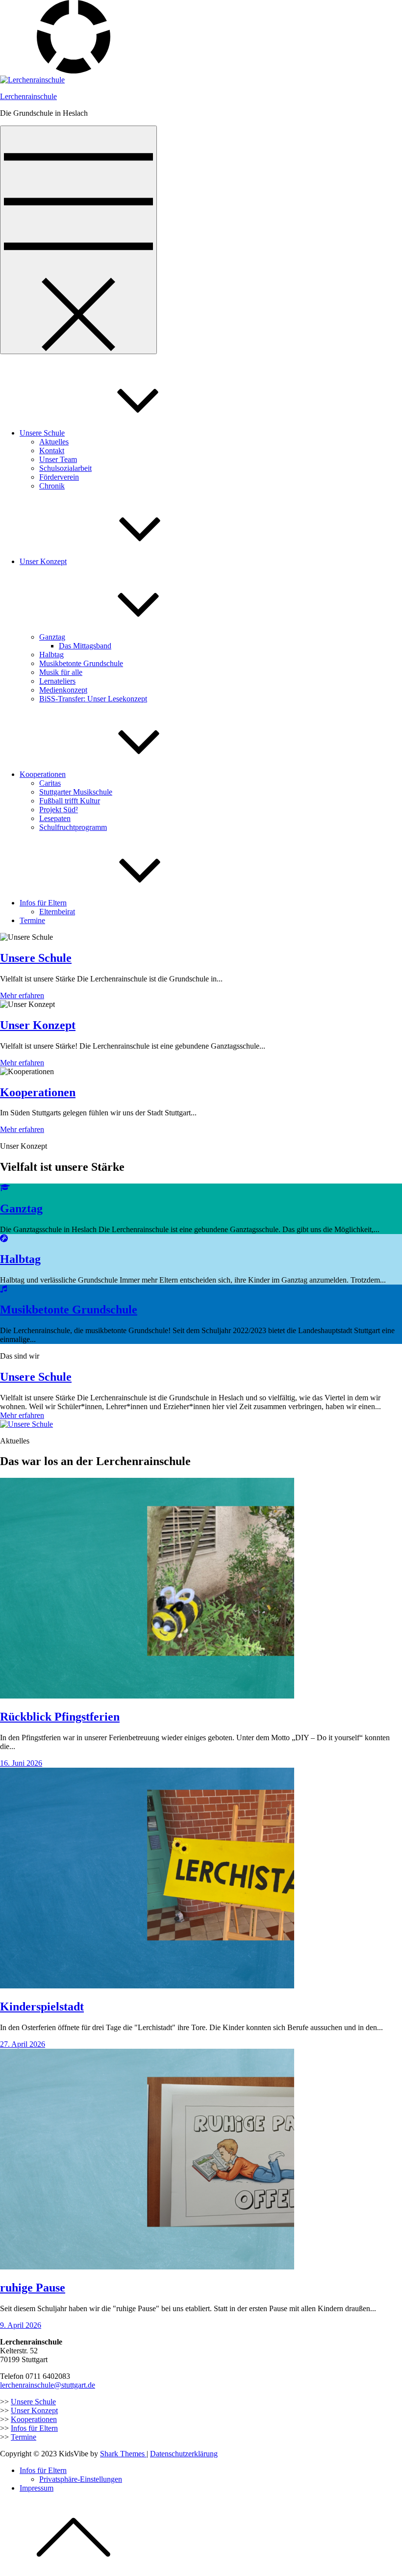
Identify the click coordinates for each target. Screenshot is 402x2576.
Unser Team (58, 459)
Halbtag (51, 655)
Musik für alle (61, 672)
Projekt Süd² (59, 810)
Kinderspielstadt (42, 2007)
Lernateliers (57, 681)
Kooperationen (43, 774)
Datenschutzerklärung (184, 2454)
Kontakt (52, 451)
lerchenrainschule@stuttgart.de (48, 2385)
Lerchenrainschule (28, 96)
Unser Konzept (43, 561)
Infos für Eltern (43, 903)
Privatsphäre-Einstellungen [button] (81, 2479)
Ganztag (52, 637)
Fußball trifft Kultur (70, 801)
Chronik (52, 486)
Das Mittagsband (85, 646)
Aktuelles (54, 442)
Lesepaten (55, 818)
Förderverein (59, 477)
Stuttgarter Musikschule (76, 792)
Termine (32, 920)
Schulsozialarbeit (65, 468)
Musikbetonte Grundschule (81, 663)
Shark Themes (123, 2454)
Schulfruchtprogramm (73, 827)
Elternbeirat (57, 912)
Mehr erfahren (22, 995)
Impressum (37, 2488)
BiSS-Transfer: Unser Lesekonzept (93, 699)
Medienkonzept (63, 690)
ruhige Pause (33, 2288)
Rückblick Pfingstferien (60, 1717)
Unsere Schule (42, 433)
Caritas (50, 783)
